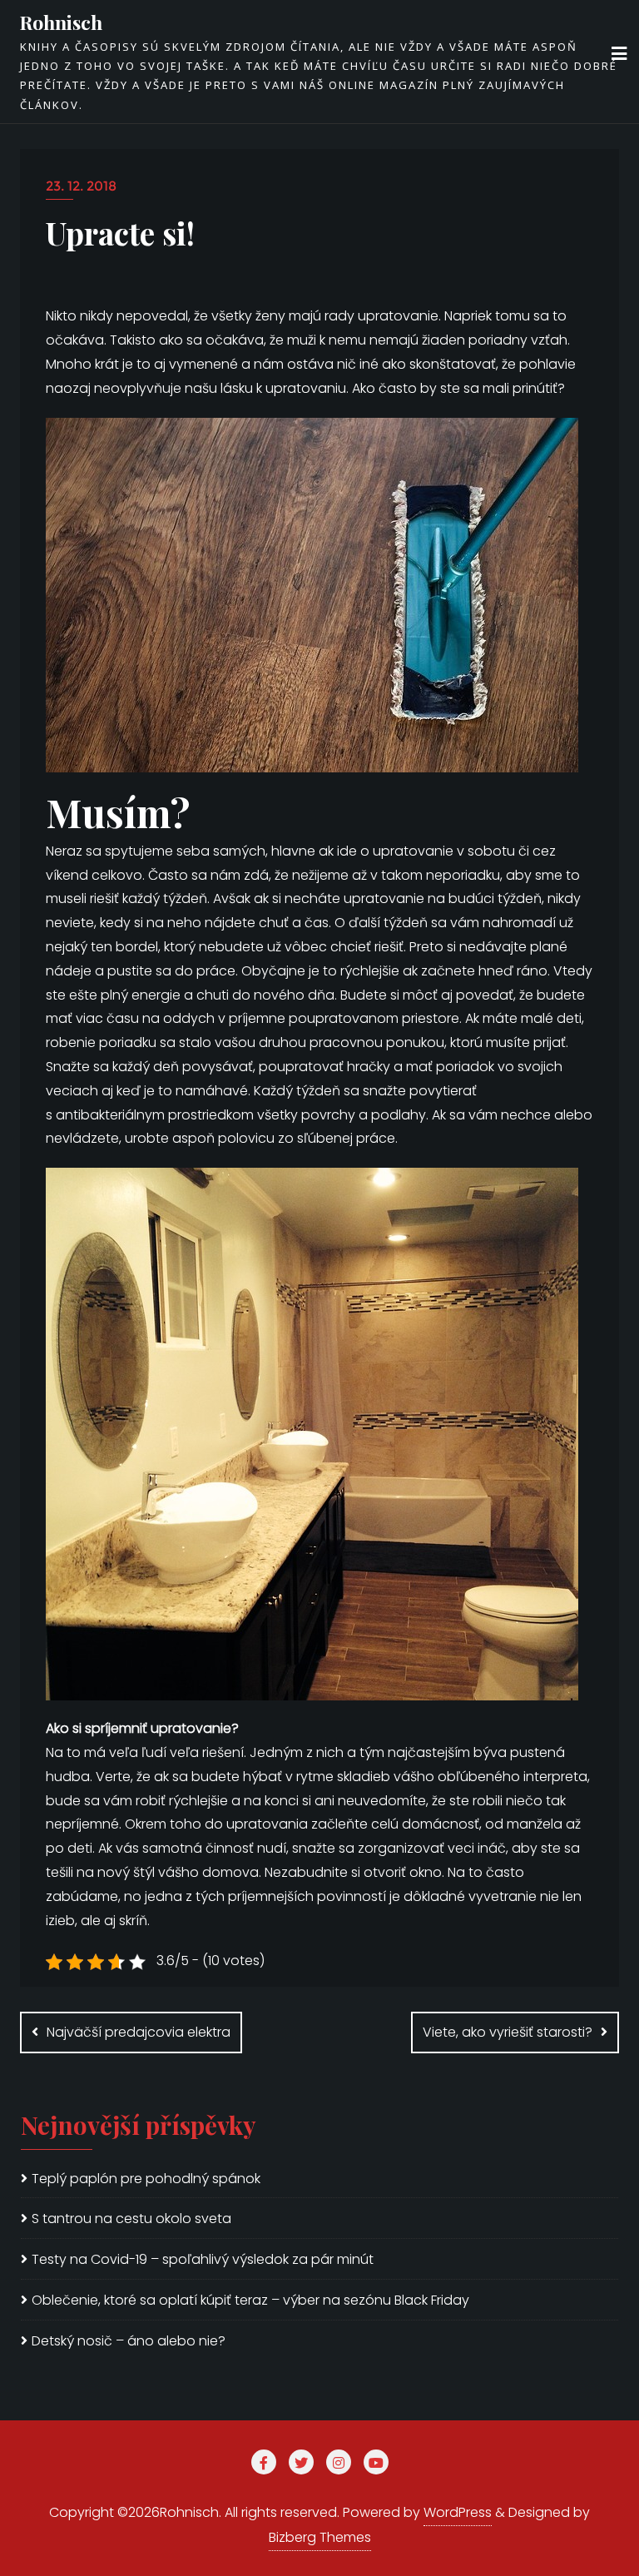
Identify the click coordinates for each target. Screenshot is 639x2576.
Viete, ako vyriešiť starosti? (508, 2032)
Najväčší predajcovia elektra (139, 2032)
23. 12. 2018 (81, 186)
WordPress (458, 2512)
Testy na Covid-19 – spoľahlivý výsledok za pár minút (203, 2259)
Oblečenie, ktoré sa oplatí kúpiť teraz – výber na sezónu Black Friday (250, 2300)
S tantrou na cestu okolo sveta (131, 2219)
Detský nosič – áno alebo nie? (129, 2341)
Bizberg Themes (320, 2537)
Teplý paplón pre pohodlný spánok (146, 2179)
